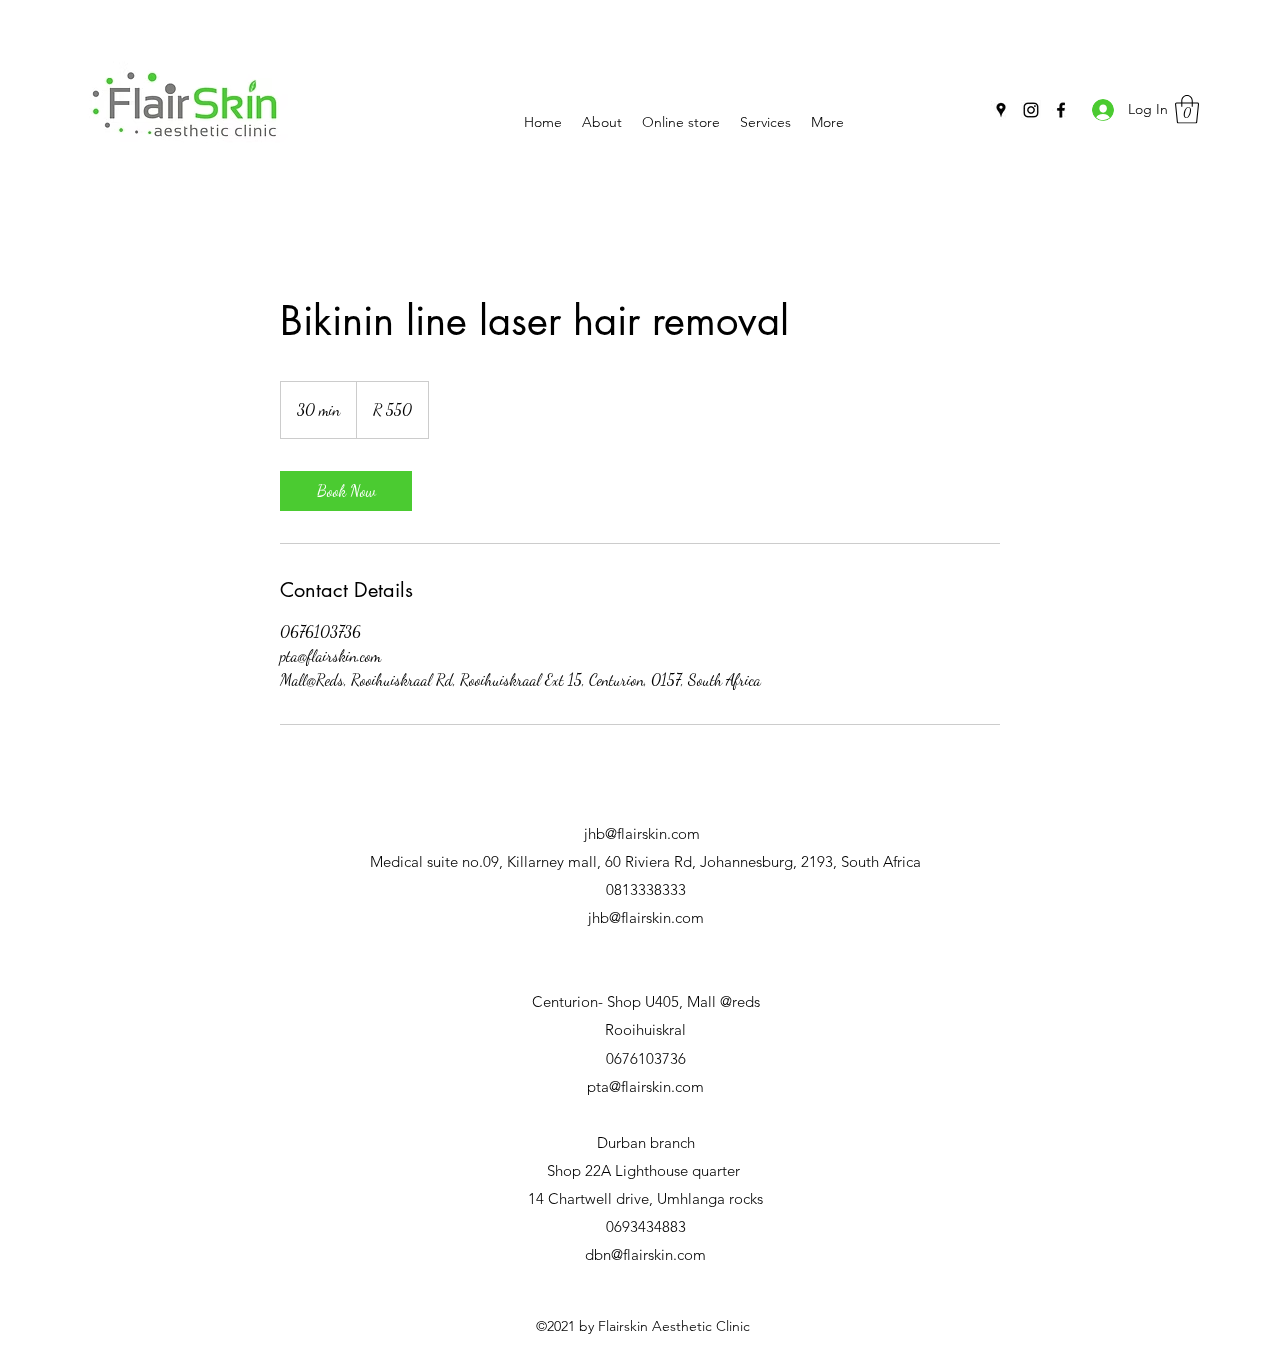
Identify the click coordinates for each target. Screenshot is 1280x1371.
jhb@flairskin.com (642, 833)
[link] (346, 491)
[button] (1187, 109)
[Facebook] (1061, 110)
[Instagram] (1031, 110)
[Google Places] (1001, 110)
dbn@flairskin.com (645, 1254)
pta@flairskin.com (645, 1086)
